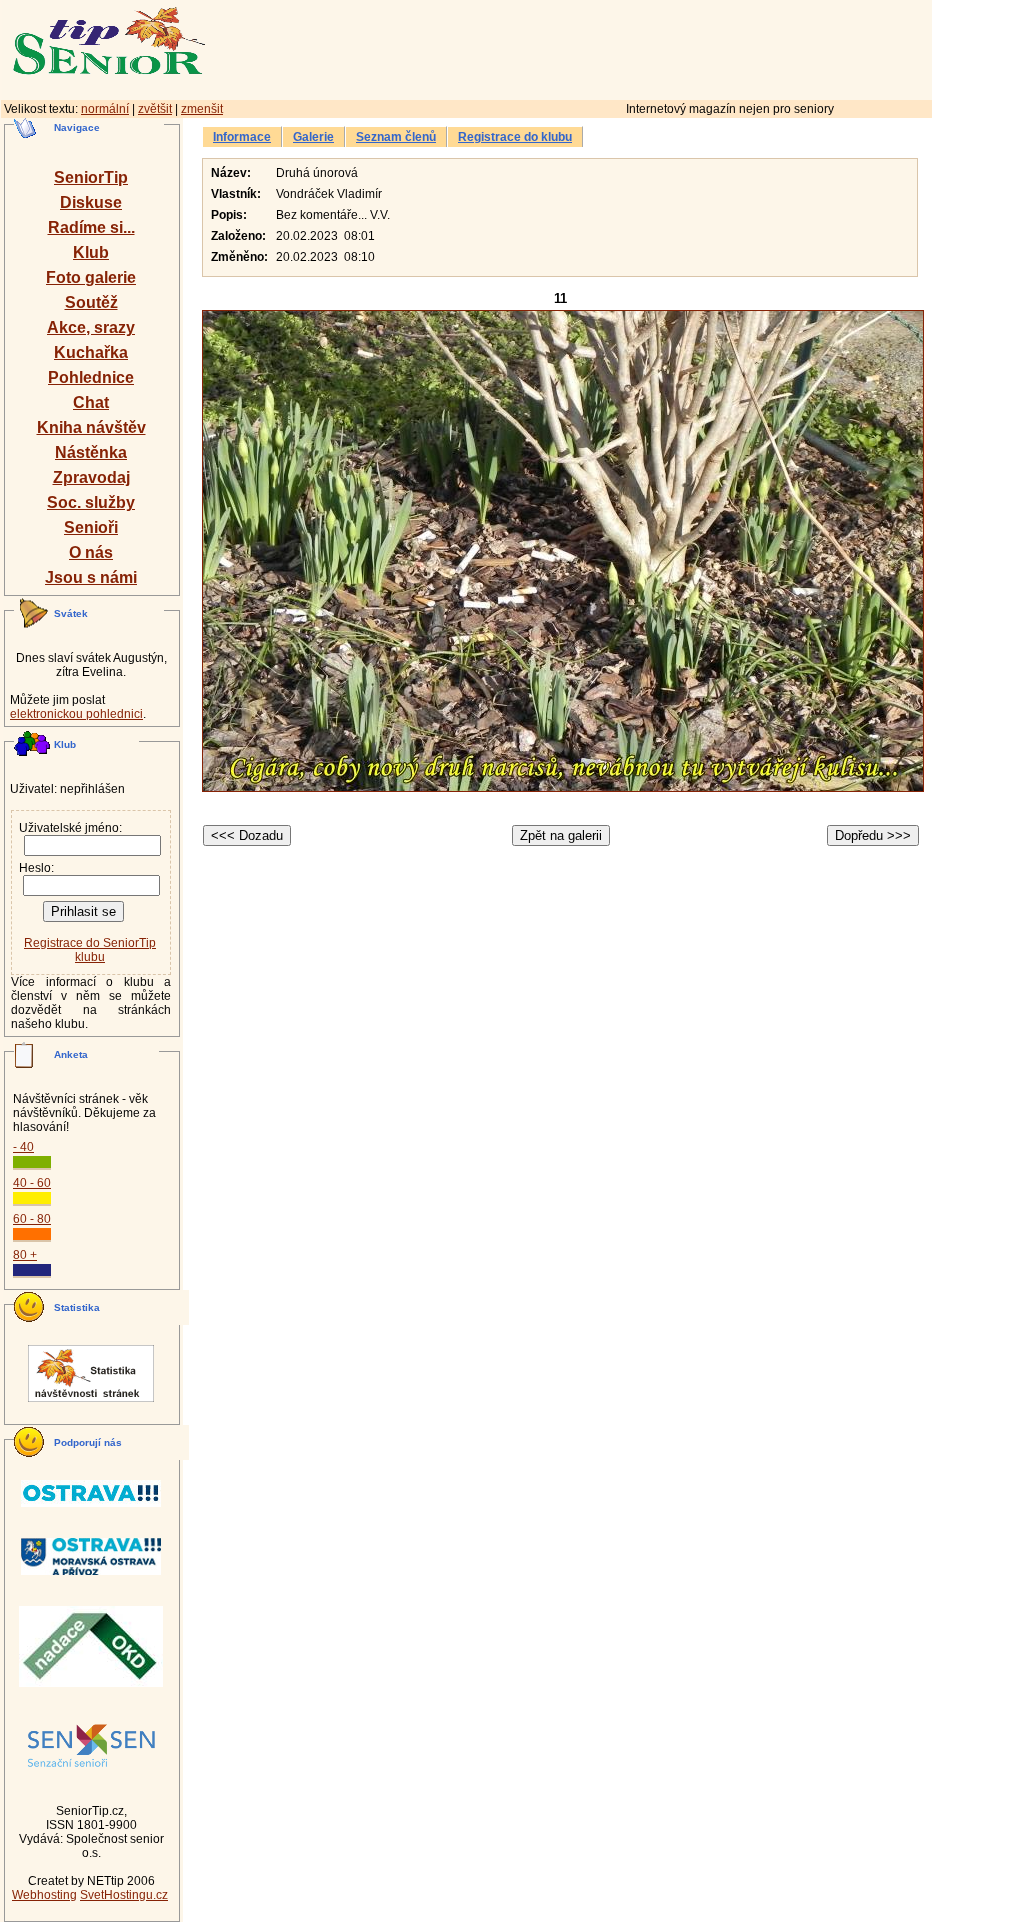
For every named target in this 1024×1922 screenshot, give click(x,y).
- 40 (23, 1147)
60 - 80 (32, 1219)
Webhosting (44, 1895)
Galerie (313, 137)
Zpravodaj (91, 477)
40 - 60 (32, 1183)
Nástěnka (91, 452)
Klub (91, 252)
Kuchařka (91, 352)
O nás (91, 552)
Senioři (91, 527)
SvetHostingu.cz (124, 1895)
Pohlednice (91, 377)
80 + (25, 1255)
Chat (91, 402)
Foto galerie (91, 277)
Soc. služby (91, 502)
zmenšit (202, 109)
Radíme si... (91, 227)
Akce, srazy (91, 327)
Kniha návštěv (91, 427)
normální (105, 109)
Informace (242, 137)
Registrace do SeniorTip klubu (90, 950)
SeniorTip (91, 177)
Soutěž (91, 302)
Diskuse (91, 202)
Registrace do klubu (515, 137)
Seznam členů (396, 137)
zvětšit (155, 109)
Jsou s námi (91, 577)
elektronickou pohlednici (76, 714)
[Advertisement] (655, 47)
